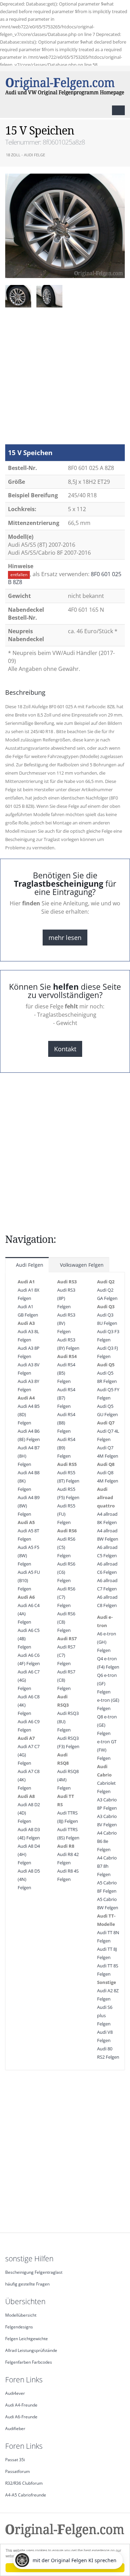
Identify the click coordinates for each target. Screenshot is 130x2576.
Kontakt (65, 1049)
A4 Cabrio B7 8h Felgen (107, 1866)
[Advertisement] (65, 379)
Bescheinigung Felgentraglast (34, 2272)
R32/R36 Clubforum (24, 2483)
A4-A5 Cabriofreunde (26, 2495)
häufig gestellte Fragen (27, 2284)
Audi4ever (15, 2393)
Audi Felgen (29, 1265)
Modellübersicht (21, 2315)
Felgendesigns (19, 2327)
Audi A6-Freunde (21, 2417)
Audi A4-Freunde (21, 2405)
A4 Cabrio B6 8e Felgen (107, 1841)
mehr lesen (65, 938)
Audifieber (15, 2428)
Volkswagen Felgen (81, 1265)
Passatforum (18, 2471)
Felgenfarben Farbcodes (29, 2362)
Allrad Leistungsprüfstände (31, 2350)
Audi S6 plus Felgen (105, 2015)
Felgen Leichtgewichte (27, 2338)
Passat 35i (15, 2459)
